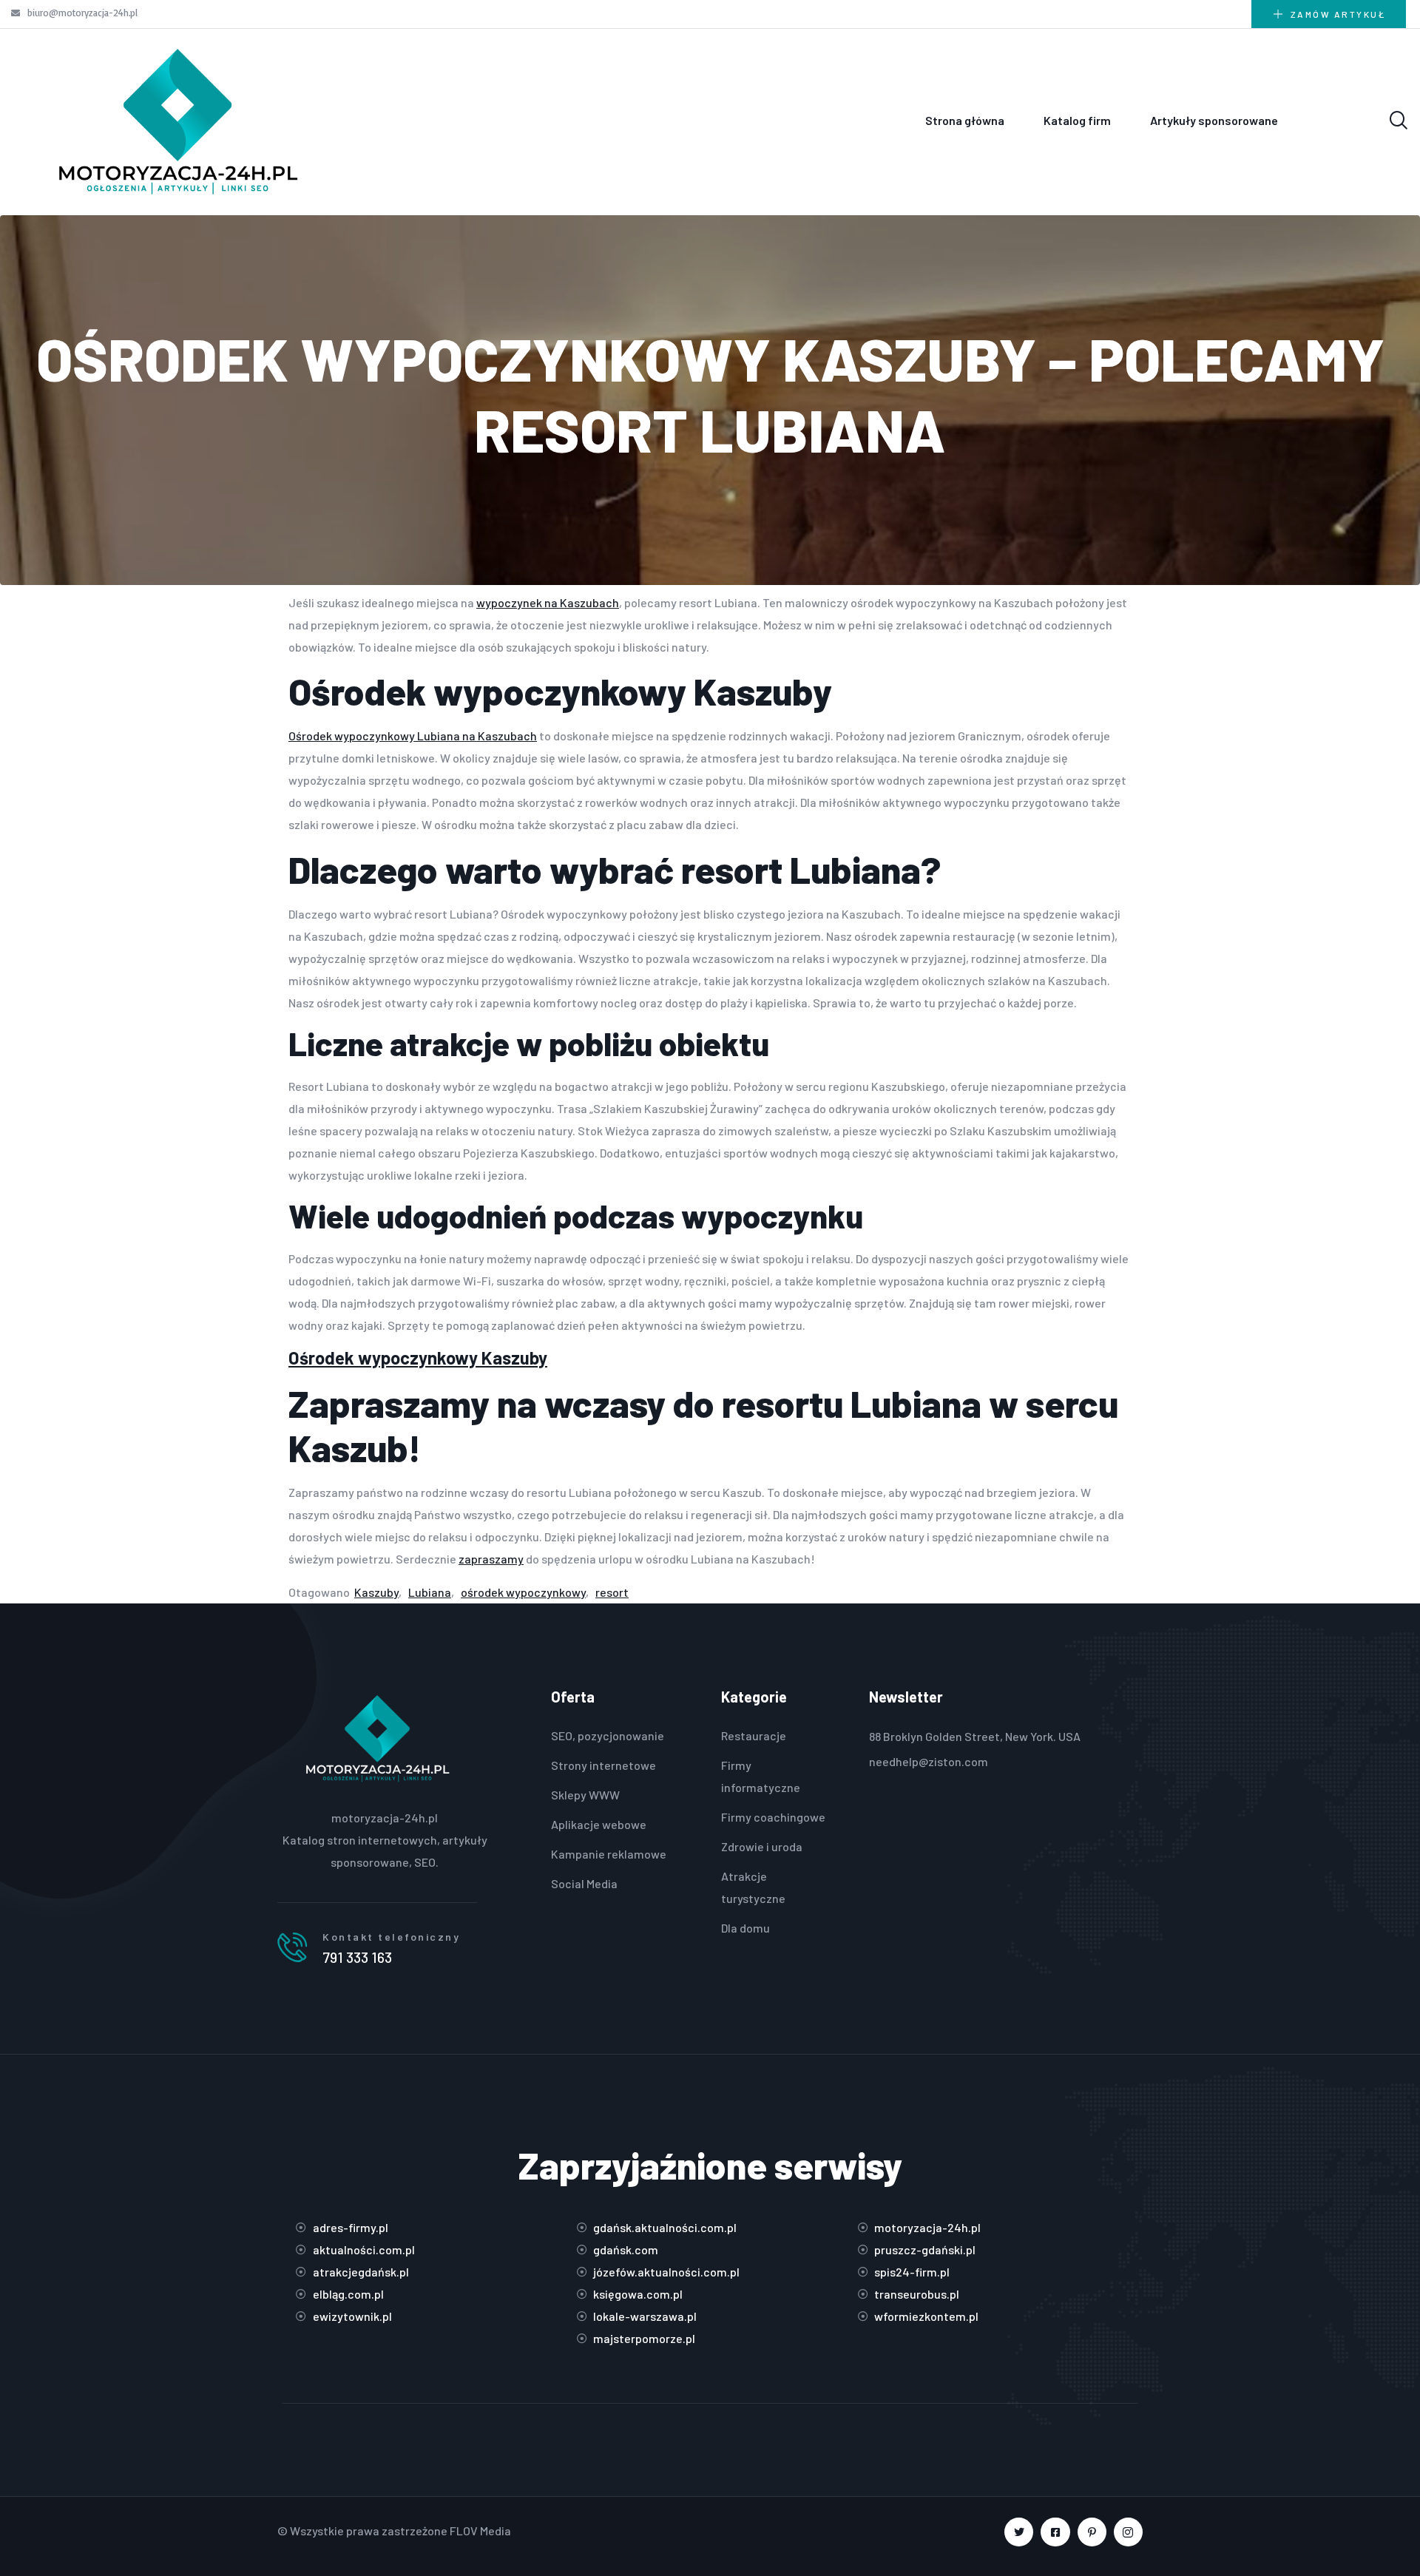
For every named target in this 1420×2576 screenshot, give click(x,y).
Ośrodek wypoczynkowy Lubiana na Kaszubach (413, 736)
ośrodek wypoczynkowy (523, 1592)
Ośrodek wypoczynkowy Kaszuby (418, 1358)
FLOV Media (480, 2531)
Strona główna (965, 120)
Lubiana (430, 1592)
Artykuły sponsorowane (1214, 120)
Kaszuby (376, 1592)
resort (612, 1592)
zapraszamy (491, 1559)
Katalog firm (1077, 120)
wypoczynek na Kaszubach (548, 602)
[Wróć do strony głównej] (177, 120)
